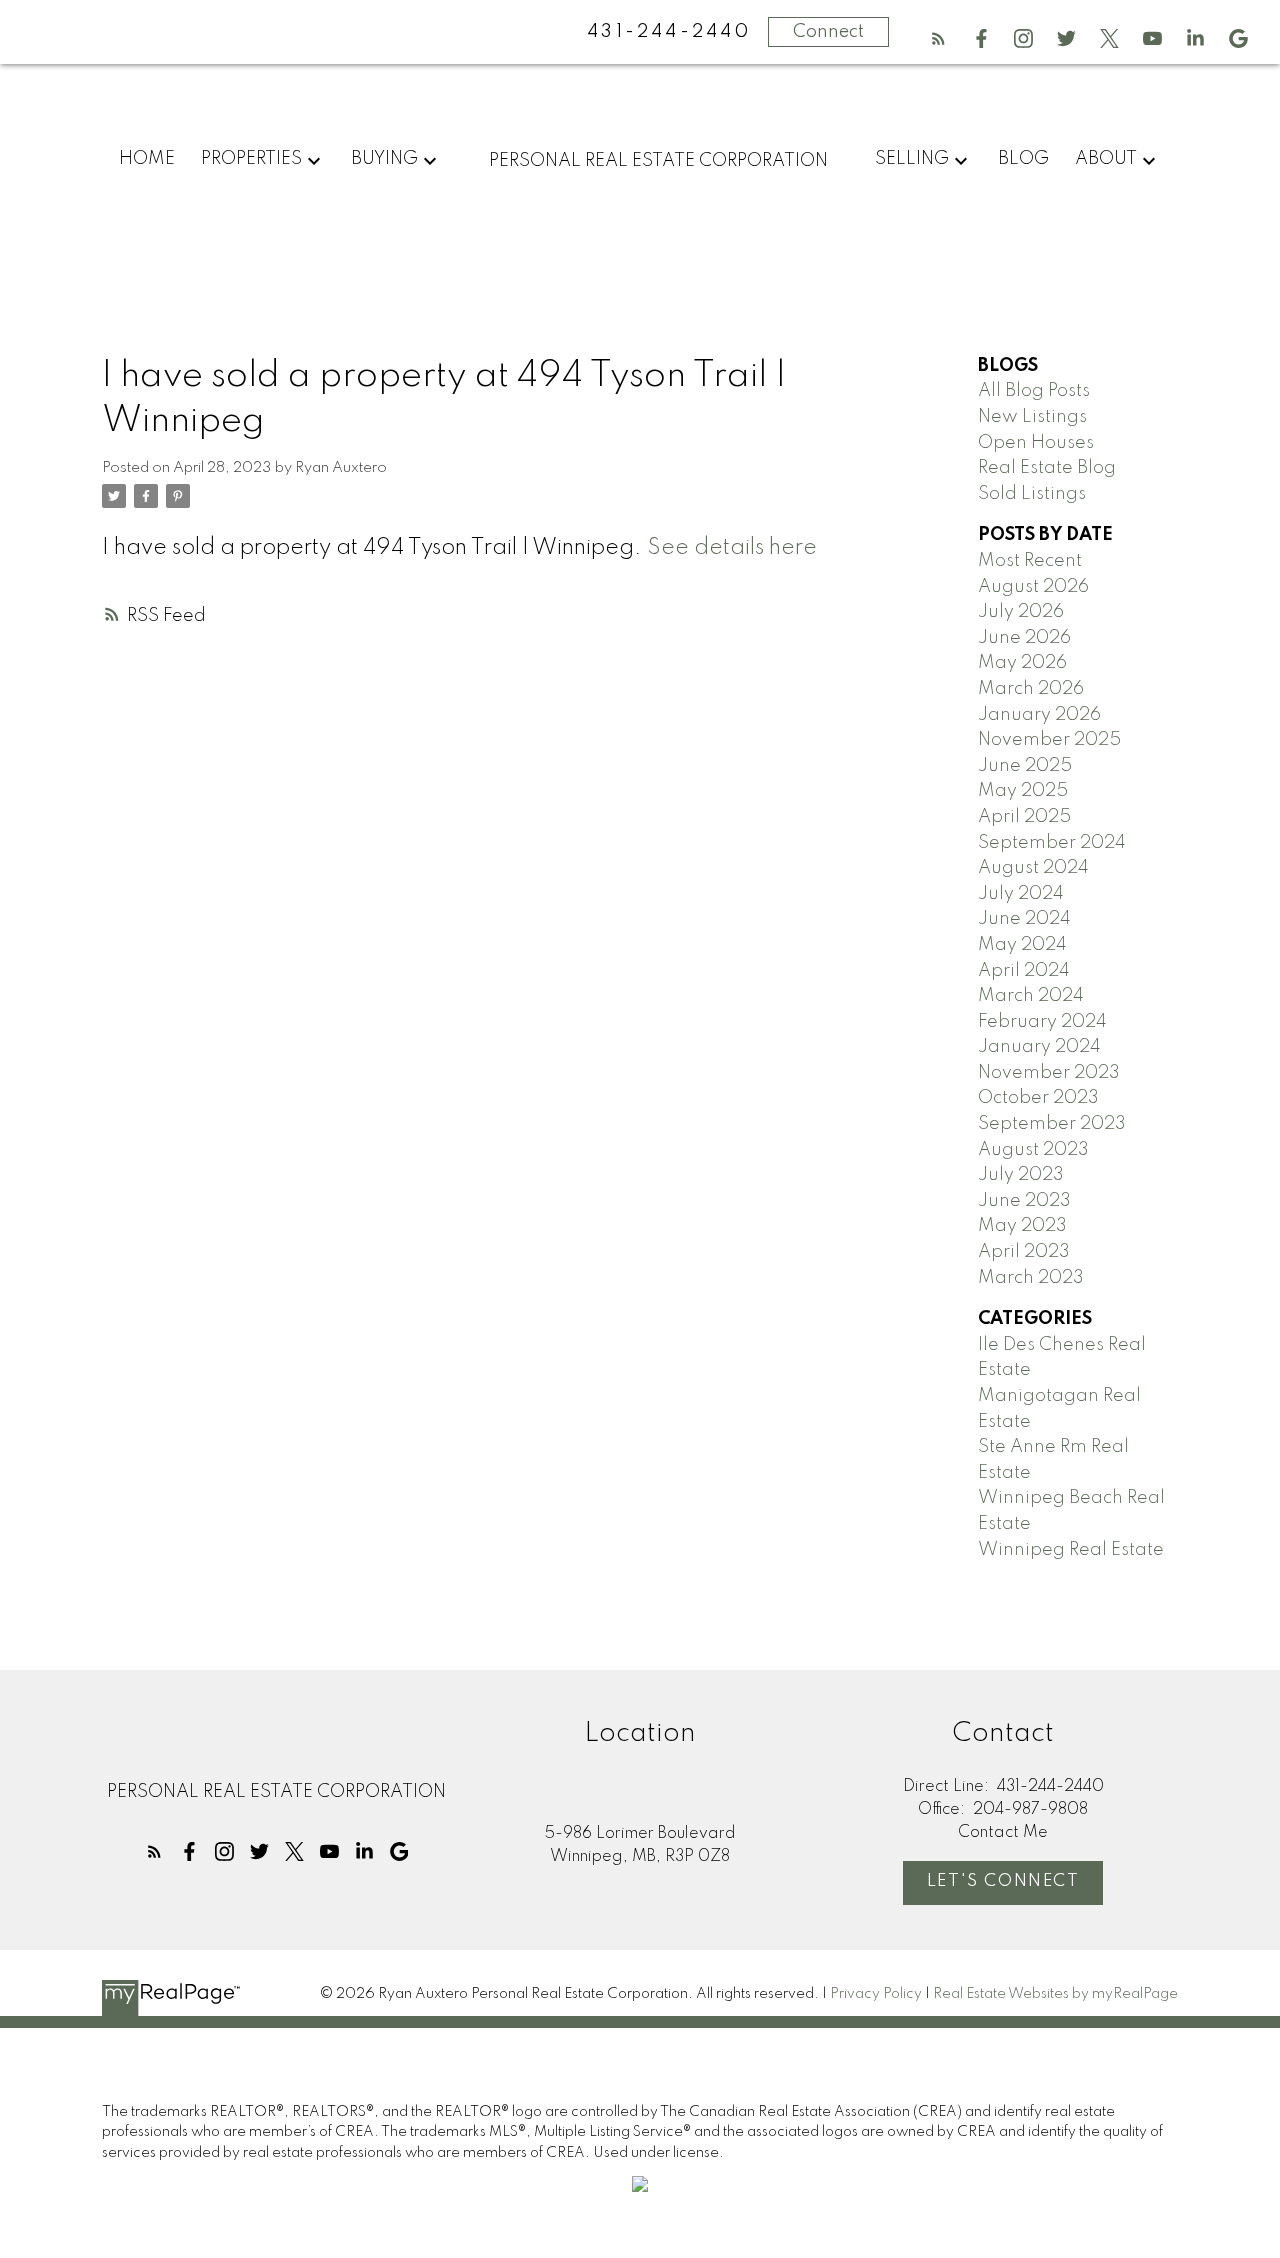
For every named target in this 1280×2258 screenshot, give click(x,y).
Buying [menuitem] (384, 159)
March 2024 (1031, 996)
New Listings (1032, 417)
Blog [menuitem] (1023, 159)
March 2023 (1031, 1278)
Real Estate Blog (1047, 468)
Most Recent (1030, 561)
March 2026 (1031, 689)
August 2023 (1033, 1150)
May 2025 (1023, 791)
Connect (828, 32)
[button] (938, 38)
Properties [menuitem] (251, 159)
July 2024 (1021, 894)
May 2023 (1022, 1226)
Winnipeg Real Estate (1071, 1550)
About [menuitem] (1106, 159)
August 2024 (1033, 868)
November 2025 (1049, 740)
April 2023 (1024, 1252)
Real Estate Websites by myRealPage (1055, 1994)
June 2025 (1025, 766)
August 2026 (1033, 587)
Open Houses (1036, 443)
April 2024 (1024, 971)
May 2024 (1022, 945)
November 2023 (1049, 1073)
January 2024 (1039, 1047)
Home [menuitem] (147, 159)
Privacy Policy (876, 1994)
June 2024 (1024, 919)
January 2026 (1039, 715)
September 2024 (1052, 843)
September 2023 (1052, 1124)
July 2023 (1021, 1175)
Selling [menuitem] (912, 159)
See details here (732, 548)
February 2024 (1042, 1022)
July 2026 (1021, 612)
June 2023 (1024, 1201)
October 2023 (1038, 1098)
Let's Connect (1003, 1881)
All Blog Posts (1034, 391)
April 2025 (1024, 817)
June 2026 (1024, 638)
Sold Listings (1032, 494)
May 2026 (1022, 663)
